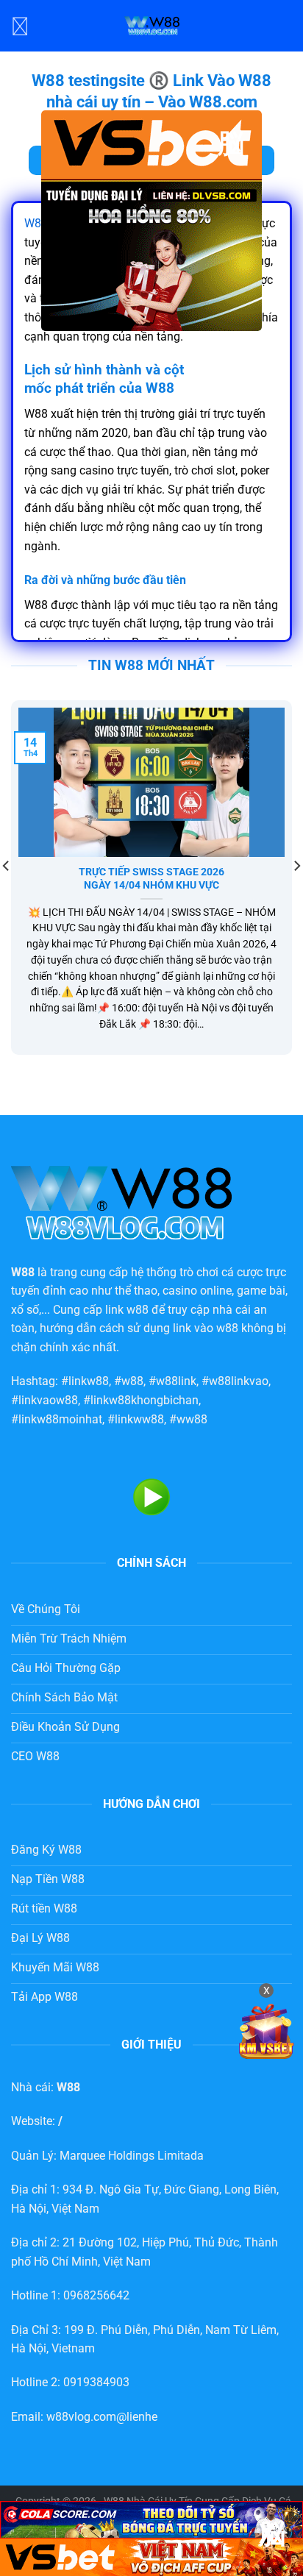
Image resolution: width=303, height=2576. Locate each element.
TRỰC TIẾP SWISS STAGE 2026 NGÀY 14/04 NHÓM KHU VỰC (151, 878)
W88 (36, 223)
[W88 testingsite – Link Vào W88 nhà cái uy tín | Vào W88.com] (151, 26)
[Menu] (20, 25)
